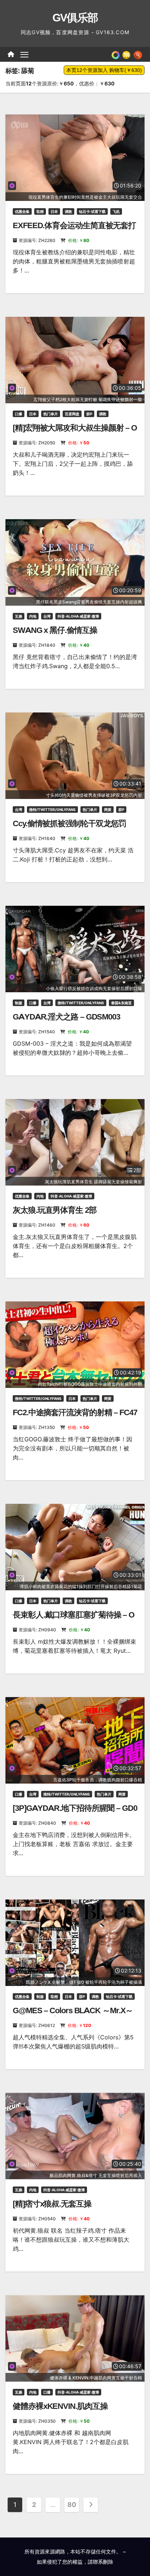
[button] (138, 54)
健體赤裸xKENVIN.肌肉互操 (60, 2406)
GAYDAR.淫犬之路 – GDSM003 (66, 1017)
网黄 (108, 809)
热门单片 (51, 414)
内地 (33, 616)
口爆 (19, 414)
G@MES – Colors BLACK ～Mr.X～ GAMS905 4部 (73, 2015)
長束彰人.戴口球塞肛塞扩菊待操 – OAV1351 (74, 1620)
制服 (19, 1003)
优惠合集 (22, 211)
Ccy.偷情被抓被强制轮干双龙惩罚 (69, 823)
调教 (68, 211)
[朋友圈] (116, 54)
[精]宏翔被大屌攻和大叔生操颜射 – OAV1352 (75, 433)
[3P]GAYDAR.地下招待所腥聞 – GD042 (75, 1813)
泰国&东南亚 (121, 1003)
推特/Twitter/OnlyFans (52, 809)
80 (72, 2505)
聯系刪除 (103, 2562)
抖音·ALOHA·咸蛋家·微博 (78, 616)
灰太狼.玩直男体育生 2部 (55, 1210)
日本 (54, 211)
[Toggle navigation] (24, 54)
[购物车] (126, 54)
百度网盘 (72, 414)
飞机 (116, 211)
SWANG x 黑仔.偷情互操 (55, 630)
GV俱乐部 (75, 18)
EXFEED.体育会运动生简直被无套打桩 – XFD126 (74, 230)
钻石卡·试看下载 (92, 211)
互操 (19, 616)
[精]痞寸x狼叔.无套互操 (52, 2204)
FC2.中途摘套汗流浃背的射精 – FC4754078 (75, 1417)
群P (89, 414)
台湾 (47, 616)
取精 (40, 211)
